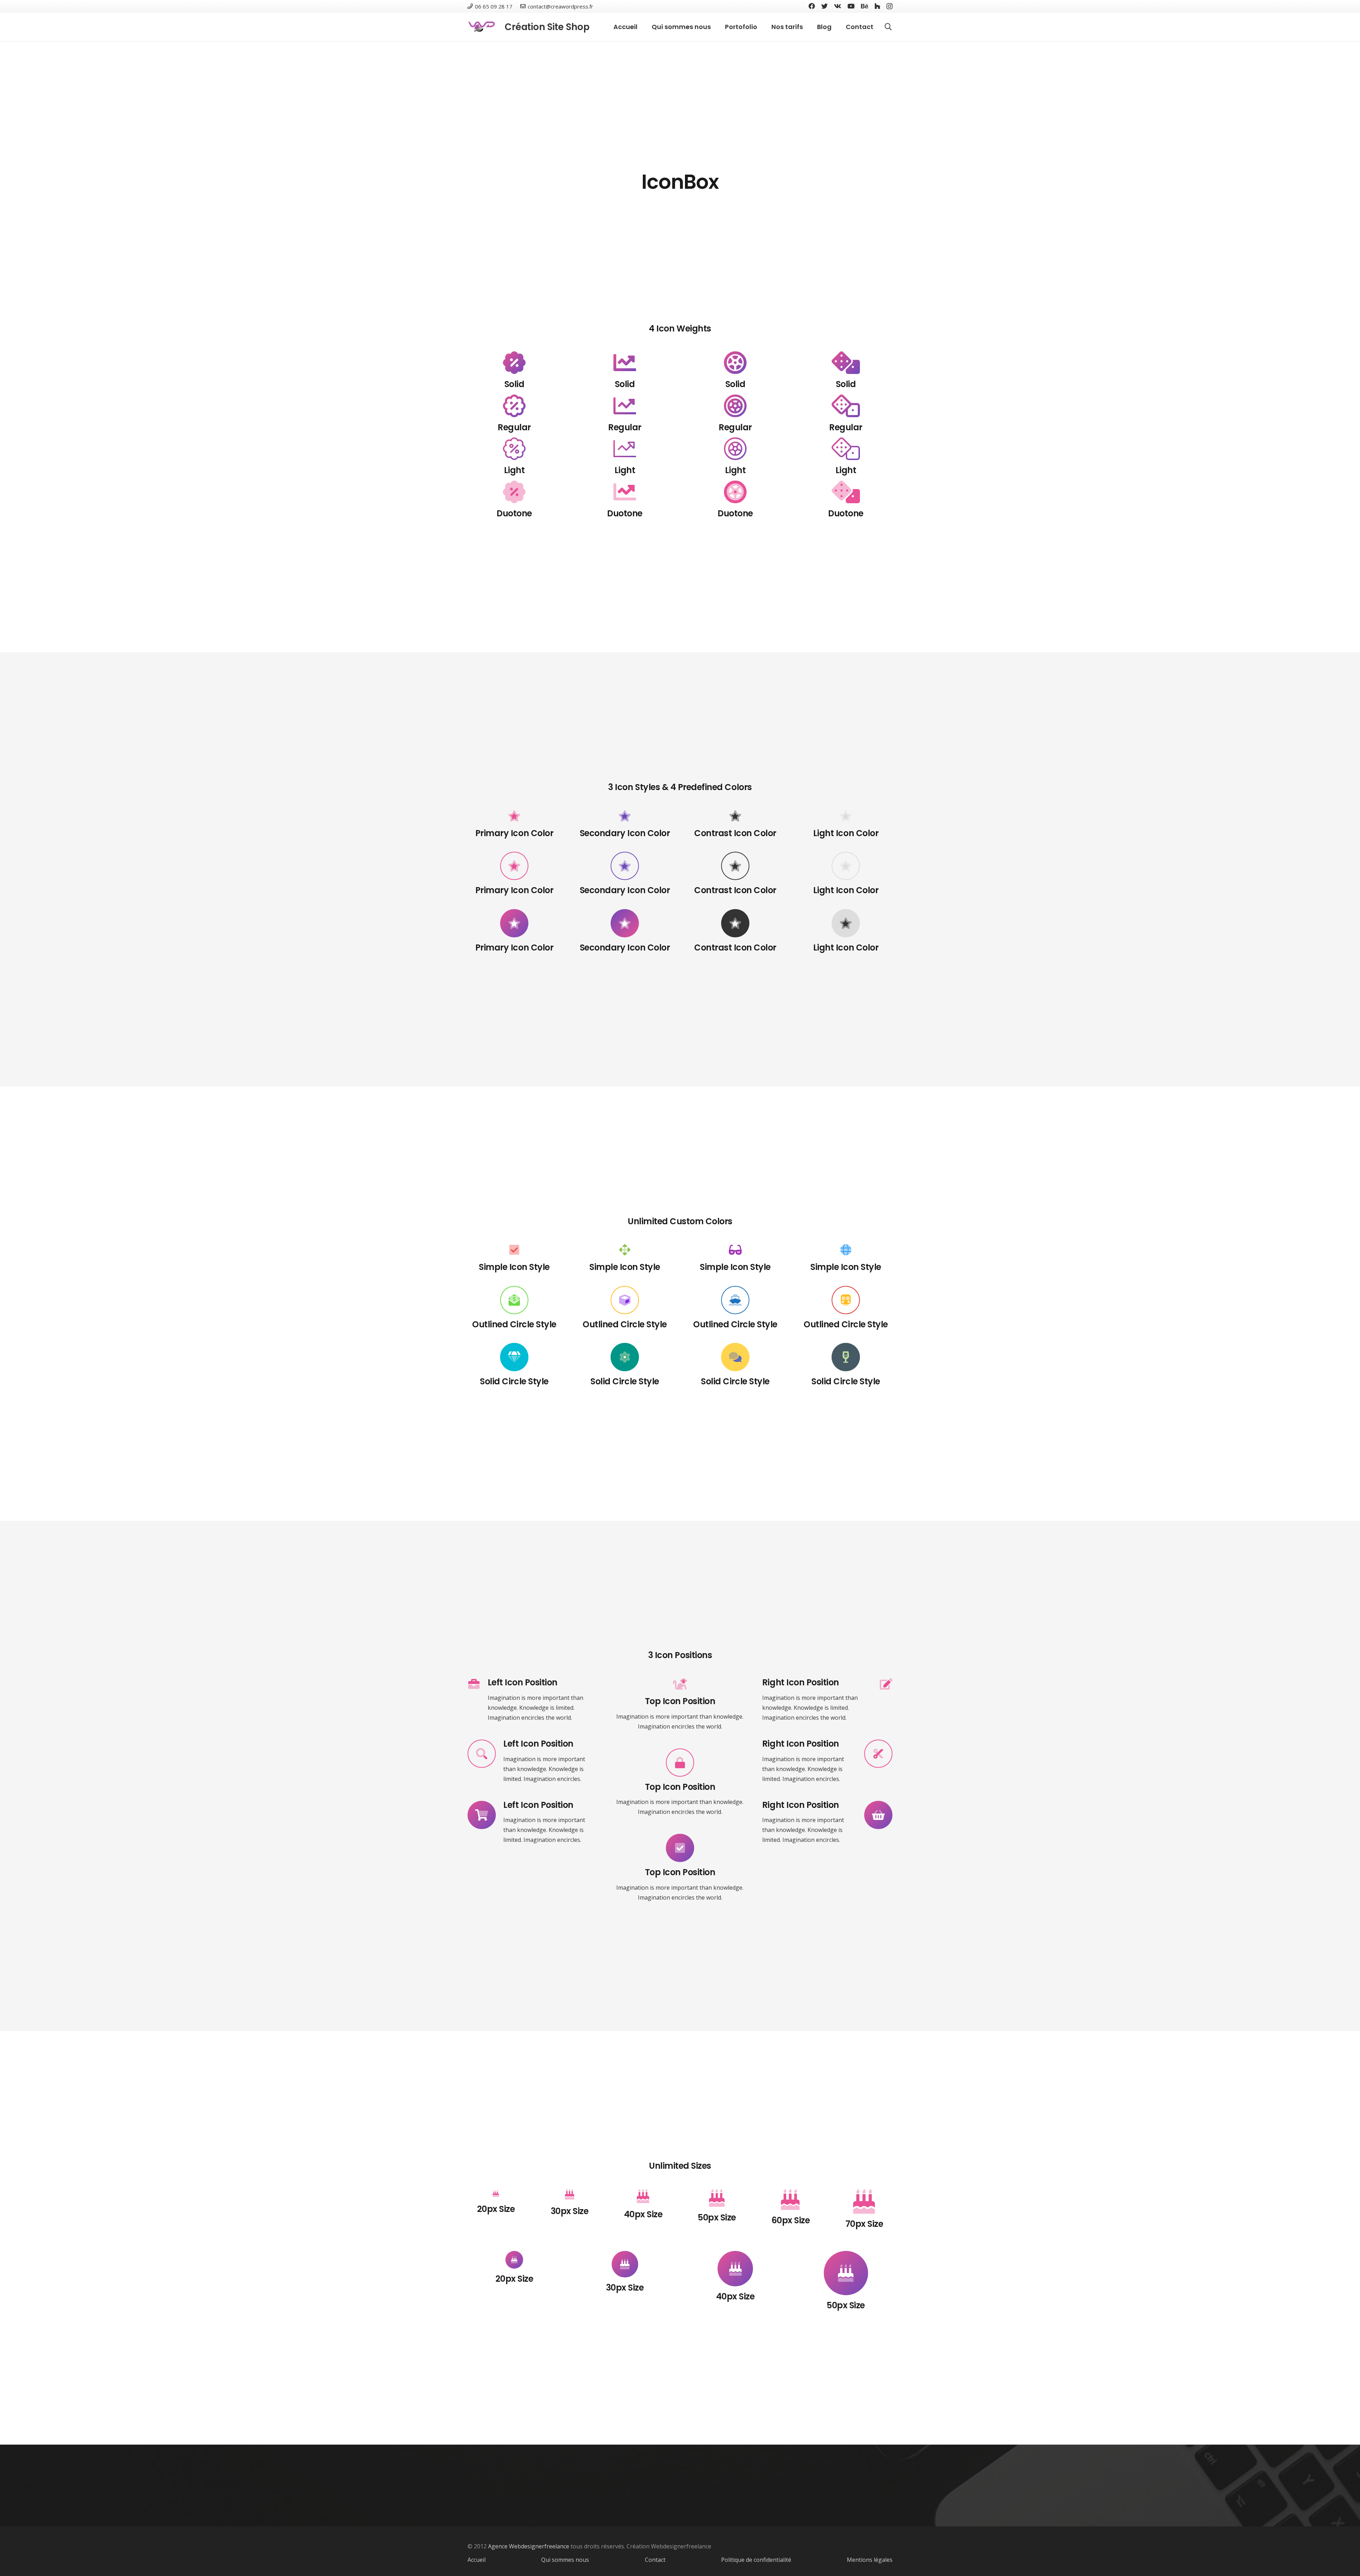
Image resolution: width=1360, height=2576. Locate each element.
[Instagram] (889, 6)
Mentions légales (870, 2560)
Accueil (477, 2560)
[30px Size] (569, 2195)
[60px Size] (790, 2200)
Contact (655, 2560)
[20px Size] (496, 2194)
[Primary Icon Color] (514, 866)
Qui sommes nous (565, 2560)
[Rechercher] (888, 27)
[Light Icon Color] (846, 866)
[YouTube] (851, 6)
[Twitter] (824, 6)
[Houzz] (877, 6)
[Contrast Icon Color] (735, 866)
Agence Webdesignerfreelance (529, 2546)
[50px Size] (717, 2198)
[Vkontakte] (838, 6)
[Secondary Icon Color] (625, 866)
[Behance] (865, 6)
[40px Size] (643, 2197)
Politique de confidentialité (756, 2560)
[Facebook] (812, 6)
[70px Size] (864, 2201)
